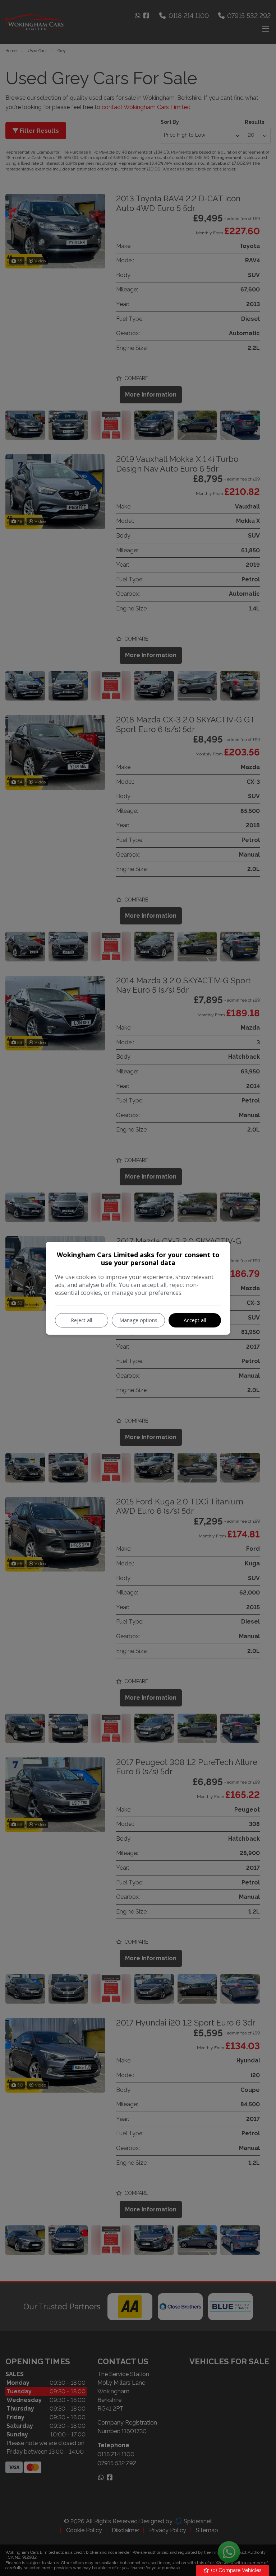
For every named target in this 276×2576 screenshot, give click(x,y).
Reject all (81, 1320)
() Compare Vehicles (236, 2570)
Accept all (195, 1320)
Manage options (138, 1320)
